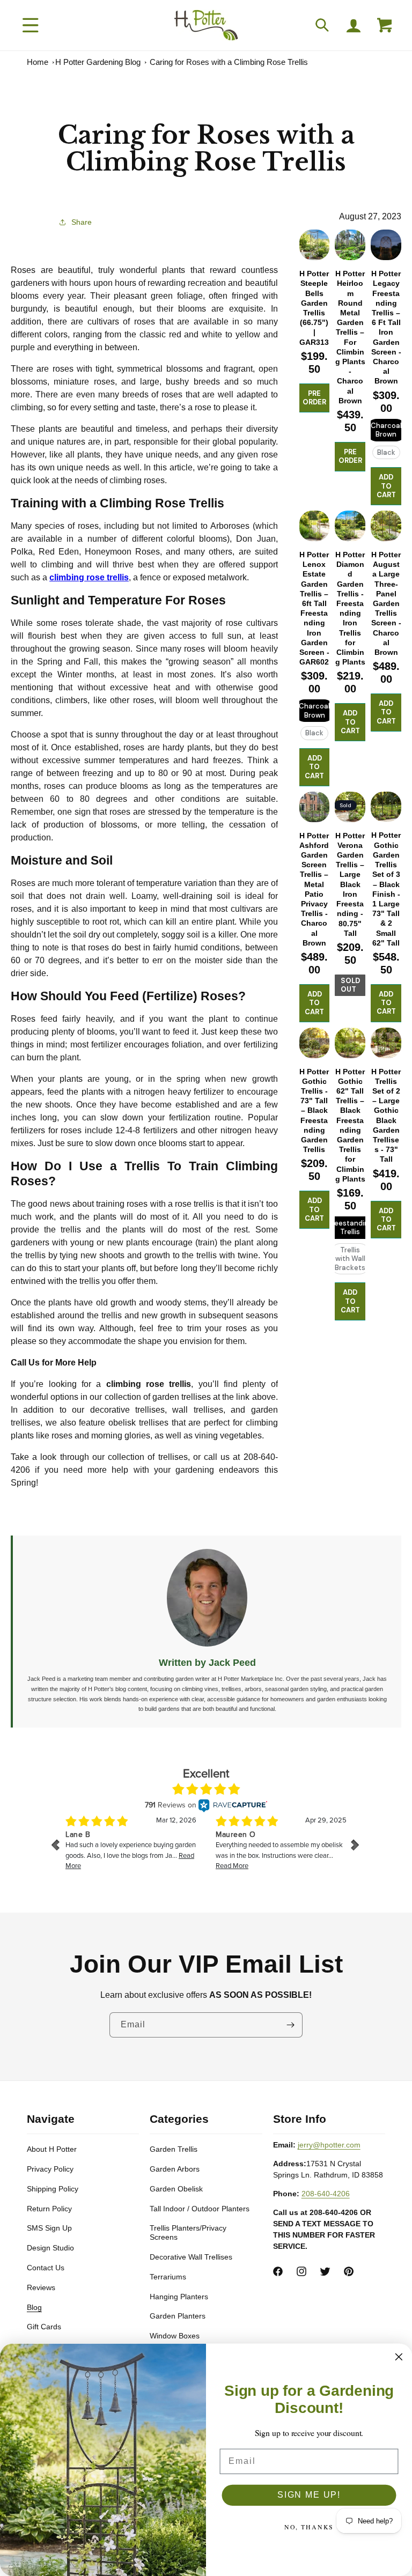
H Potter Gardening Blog (98, 62)
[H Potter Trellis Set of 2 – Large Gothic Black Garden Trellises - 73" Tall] (386, 1043)
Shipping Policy (53, 2189)
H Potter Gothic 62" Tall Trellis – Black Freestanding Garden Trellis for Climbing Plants (350, 1125)
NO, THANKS (309, 2527)
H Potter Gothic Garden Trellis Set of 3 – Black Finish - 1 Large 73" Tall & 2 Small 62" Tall (386, 889)
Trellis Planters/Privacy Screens (188, 2232)
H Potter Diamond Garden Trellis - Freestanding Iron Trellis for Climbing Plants (350, 608)
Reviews (41, 2287)
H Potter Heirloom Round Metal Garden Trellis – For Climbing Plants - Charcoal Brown (350, 337)
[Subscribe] (290, 2025)
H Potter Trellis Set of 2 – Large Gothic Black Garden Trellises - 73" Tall (386, 1116)
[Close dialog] (399, 2357)
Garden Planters (178, 2316)
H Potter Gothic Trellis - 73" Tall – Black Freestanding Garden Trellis (314, 1111)
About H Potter (52, 2149)
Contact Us (46, 2268)
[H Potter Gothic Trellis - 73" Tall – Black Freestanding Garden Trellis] (315, 1043)
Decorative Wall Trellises (191, 2257)
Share (82, 222)
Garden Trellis (174, 2149)
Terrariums (168, 2277)
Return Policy (49, 2209)
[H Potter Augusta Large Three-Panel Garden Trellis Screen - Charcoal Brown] (386, 526)
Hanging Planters (179, 2297)
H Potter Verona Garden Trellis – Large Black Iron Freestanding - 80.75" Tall (350, 884)
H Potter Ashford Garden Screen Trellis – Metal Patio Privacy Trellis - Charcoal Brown (314, 889)
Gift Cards (44, 2327)
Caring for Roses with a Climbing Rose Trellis (229, 62)
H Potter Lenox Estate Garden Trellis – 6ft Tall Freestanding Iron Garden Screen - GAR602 (314, 608)
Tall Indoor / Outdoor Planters (200, 2209)
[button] (31, 25)
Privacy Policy (50, 2169)
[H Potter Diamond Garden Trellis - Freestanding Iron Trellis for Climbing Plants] (350, 526)
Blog (34, 2307)
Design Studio (50, 2248)
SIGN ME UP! (309, 2495)
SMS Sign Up (49, 2228)
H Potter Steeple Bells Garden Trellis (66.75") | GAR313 (314, 308)
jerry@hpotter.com (329, 2145)
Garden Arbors (175, 2169)
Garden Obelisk (176, 2189)
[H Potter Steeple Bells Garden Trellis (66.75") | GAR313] (315, 245)
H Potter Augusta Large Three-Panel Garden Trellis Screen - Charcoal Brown (386, 603)
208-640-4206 (326, 2194)
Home (38, 62)
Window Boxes (175, 2336)
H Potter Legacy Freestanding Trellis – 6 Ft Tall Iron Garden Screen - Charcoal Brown (386, 327)
